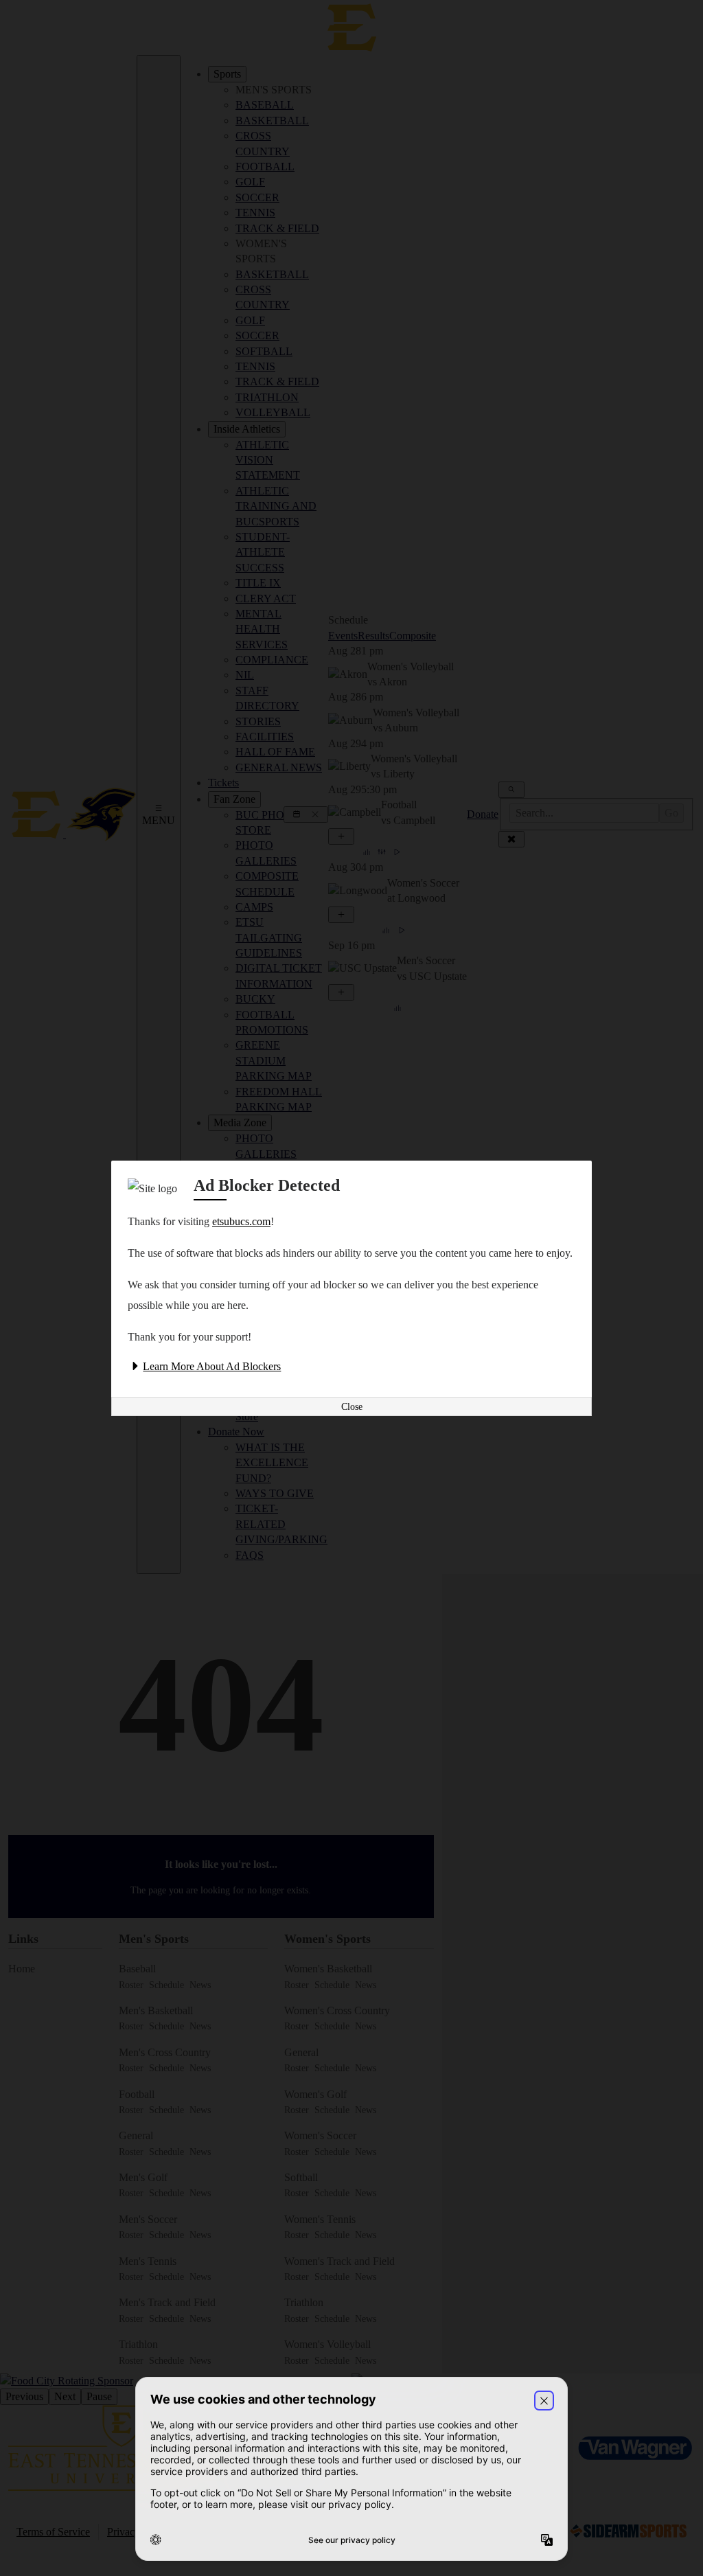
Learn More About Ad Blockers (212, 1366)
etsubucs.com (241, 1221)
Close (352, 1407)
